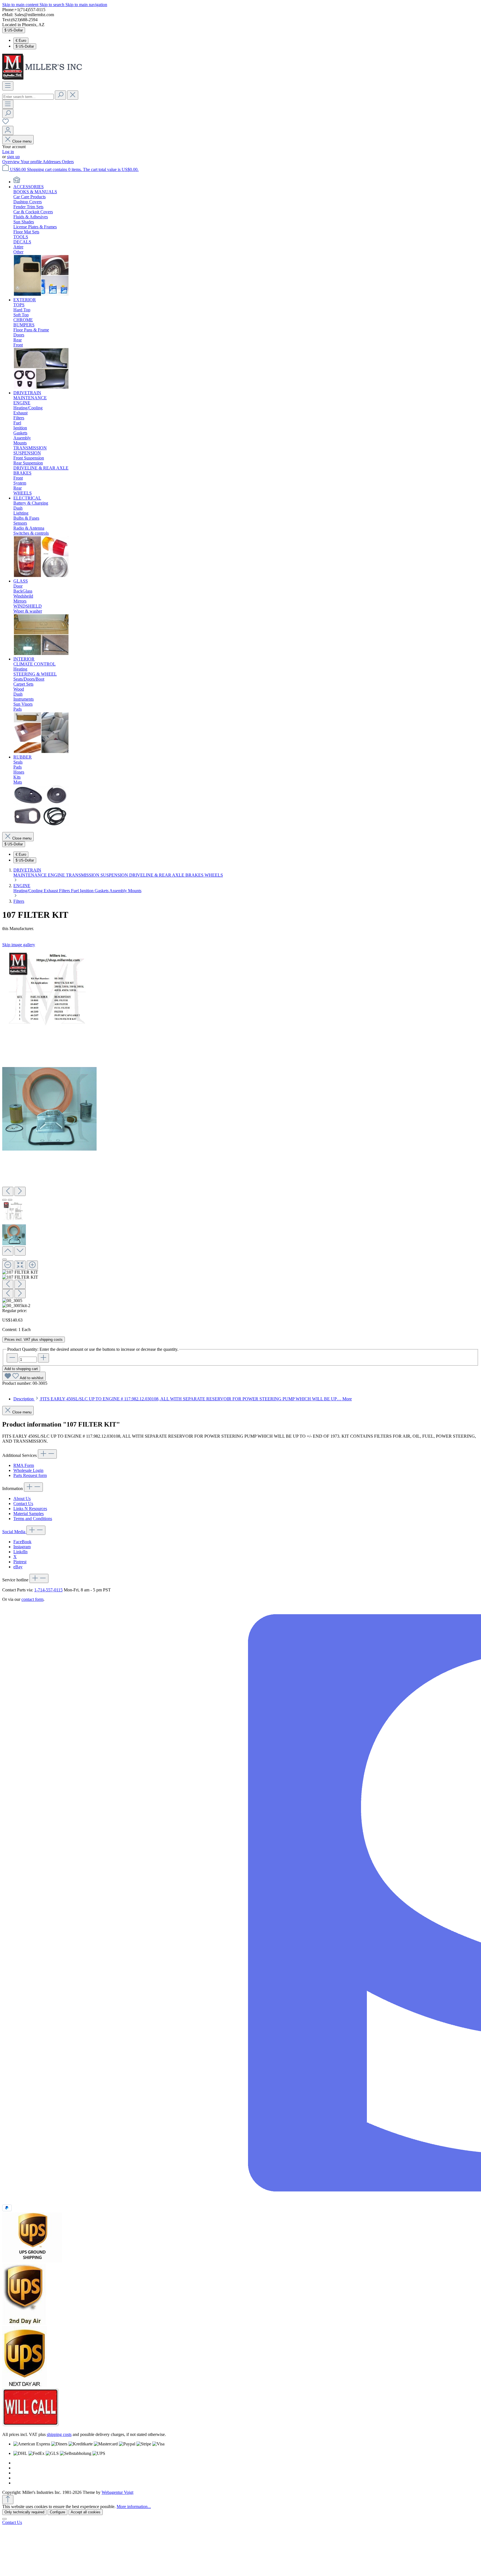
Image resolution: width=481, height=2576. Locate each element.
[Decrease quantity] (12, 1358)
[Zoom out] (8, 1265)
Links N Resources (30, 1509)
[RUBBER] (41, 825)
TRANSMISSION (83, 875)
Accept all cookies (86, 2512)
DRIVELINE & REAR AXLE (157, 875)
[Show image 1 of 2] (4, 1200)
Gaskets (102, 891)
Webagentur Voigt (117, 2492)
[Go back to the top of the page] (8, 2500)
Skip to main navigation (86, 5)
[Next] (20, 1191)
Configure (57, 2512)
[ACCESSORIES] (41, 295)
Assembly (119, 891)
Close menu (22, 141)
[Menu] (8, 86)
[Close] (4, 1259)
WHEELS (214, 875)
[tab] (183, 1399)
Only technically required (24, 2512)
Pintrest (20, 1562)
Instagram (22, 1547)
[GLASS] (41, 654)
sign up (13, 157)
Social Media (14, 1532)
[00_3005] (47, 992)
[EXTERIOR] (41, 388)
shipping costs (59, 2434)
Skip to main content (21, 5)
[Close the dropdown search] (73, 95)
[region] (240, 1128)
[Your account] (8, 130)
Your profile (32, 162)
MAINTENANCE (31, 875)
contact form (32, 1599)
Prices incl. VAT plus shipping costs (34, 1340)
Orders (68, 162)
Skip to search (52, 5)
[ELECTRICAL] (41, 576)
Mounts (135, 891)
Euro (21, 41)
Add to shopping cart (21, 1369)
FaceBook (22, 1542)
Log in (8, 152)
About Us (22, 1499)
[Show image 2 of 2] (10, 1200)
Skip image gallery (19, 945)
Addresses (52, 162)
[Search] (60, 95)
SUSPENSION (115, 875)
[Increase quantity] (43, 1358)
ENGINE (57, 875)
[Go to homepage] (44, 79)
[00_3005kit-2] (49, 1109)
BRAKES (195, 875)
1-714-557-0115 (48, 1590)
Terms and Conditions (33, 1519)
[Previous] (8, 1191)
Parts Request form (30, 1475)
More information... (134, 2507)
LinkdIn (20, 1552)
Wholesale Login (28, 1470)
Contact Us (23, 1504)
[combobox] (28, 97)
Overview (11, 162)
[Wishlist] (6, 123)
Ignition (87, 891)
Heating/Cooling (29, 891)
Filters (65, 891)
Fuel (75, 891)
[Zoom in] (32, 1265)
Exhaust (51, 891)
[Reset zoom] (20, 1265)
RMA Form (24, 1465)
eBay (18, 1567)
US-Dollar (25, 46)
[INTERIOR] (41, 752)
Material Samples (29, 1514)
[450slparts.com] (17, 182)
